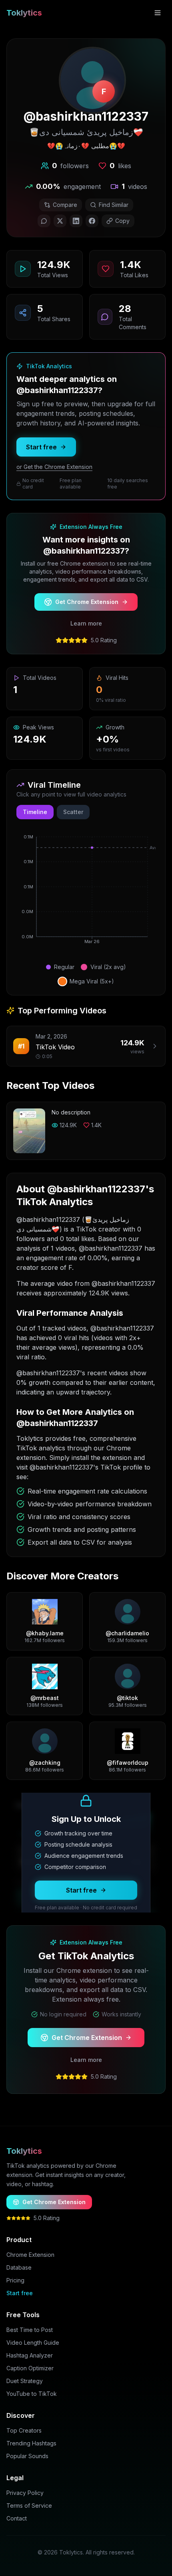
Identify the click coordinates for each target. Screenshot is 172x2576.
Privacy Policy (25, 2493)
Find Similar (114, 205)
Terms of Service (29, 2505)
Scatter (73, 812)
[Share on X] (60, 221)
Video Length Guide (33, 2343)
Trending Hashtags (31, 2443)
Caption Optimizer (30, 2368)
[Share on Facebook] (92, 221)
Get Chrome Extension (87, 602)
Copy (122, 221)
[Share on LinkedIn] (76, 221)
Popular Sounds (27, 2456)
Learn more (86, 623)
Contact (17, 2518)
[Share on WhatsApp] (44, 221)
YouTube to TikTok (32, 2394)
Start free (41, 447)
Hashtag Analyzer (30, 2355)
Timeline (35, 812)
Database (19, 2267)
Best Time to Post (30, 2330)
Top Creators (24, 2430)
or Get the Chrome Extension (54, 467)
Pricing (15, 2280)
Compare (65, 205)
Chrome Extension (30, 2255)
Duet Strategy (25, 2381)
